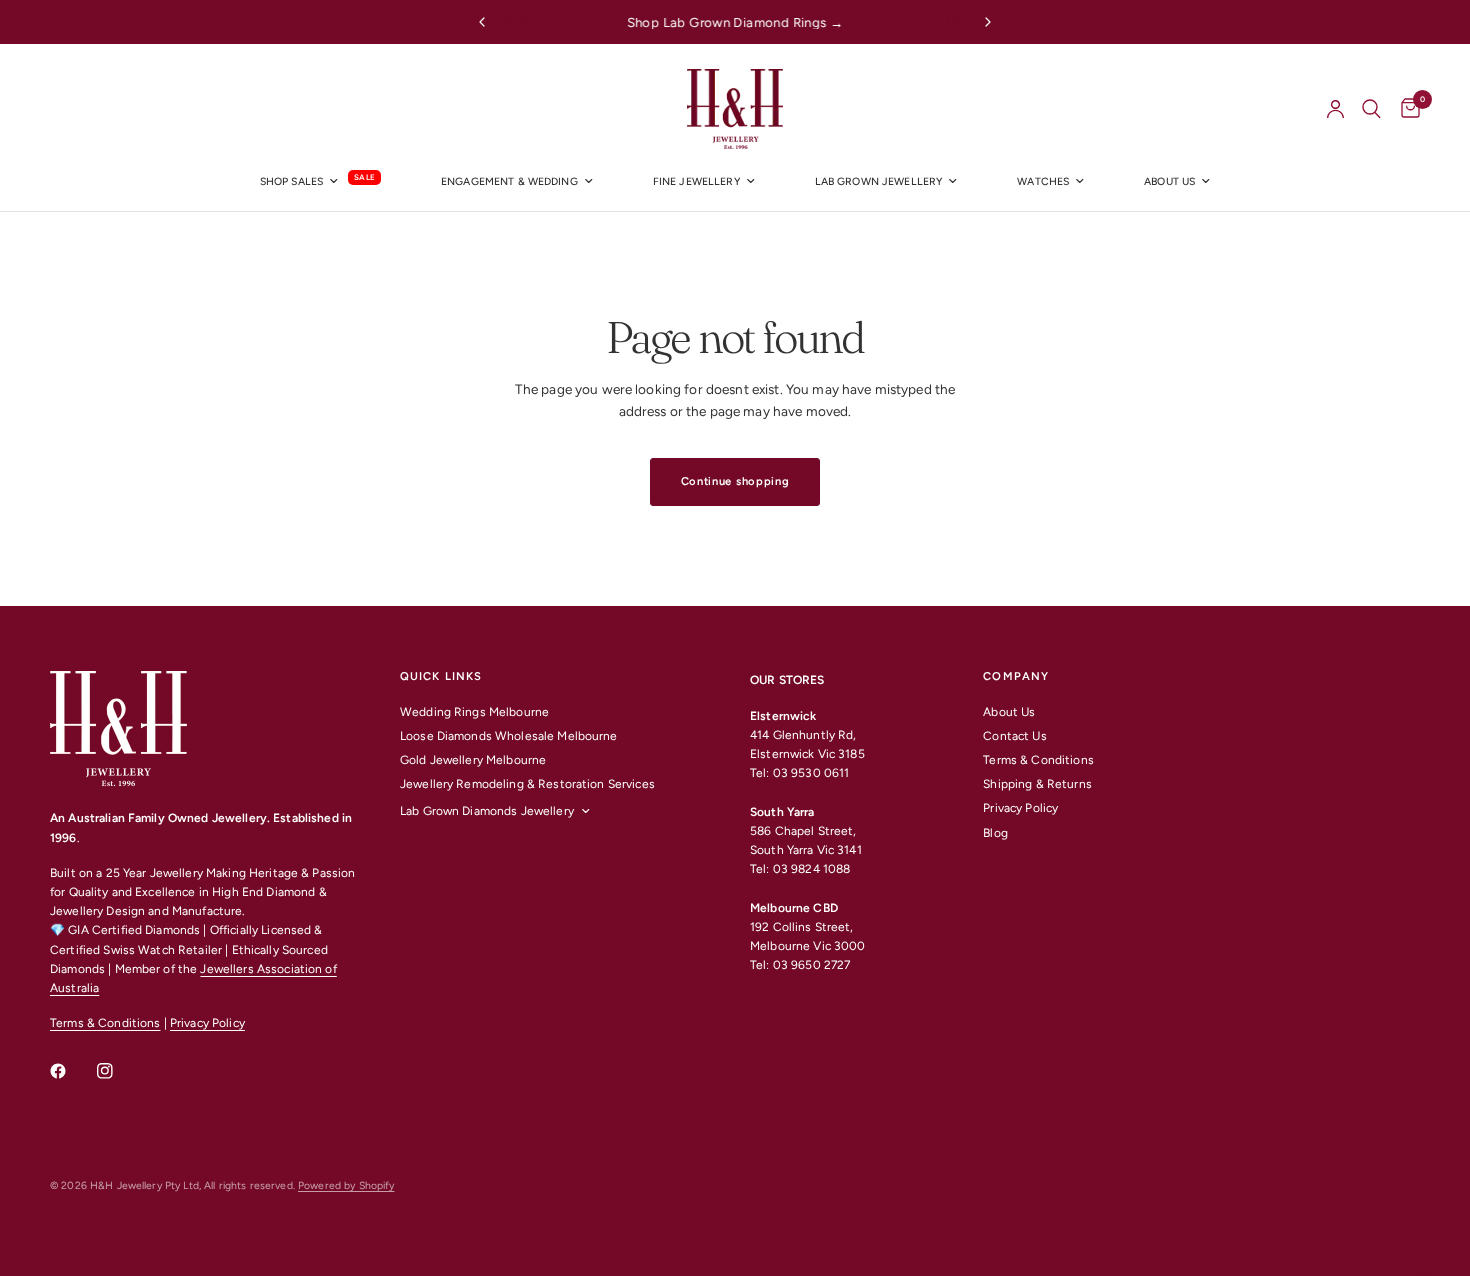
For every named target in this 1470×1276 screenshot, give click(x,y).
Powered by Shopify (346, 1185)
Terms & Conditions (105, 1023)
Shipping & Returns (1037, 784)
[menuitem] (320, 182)
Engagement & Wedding (509, 181)
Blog (995, 833)
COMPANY (1016, 676)
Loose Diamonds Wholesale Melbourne (509, 736)
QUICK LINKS (441, 676)
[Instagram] (119, 1071)
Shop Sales (291, 181)
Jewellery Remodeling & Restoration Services (527, 784)
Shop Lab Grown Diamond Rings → (735, 22)
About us (1169, 181)
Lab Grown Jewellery (879, 181)
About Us (1009, 712)
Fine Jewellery (696, 181)
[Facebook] (72, 1071)
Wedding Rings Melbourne (474, 712)
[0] (1405, 109)
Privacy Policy (207, 1023)
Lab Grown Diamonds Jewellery (487, 811)
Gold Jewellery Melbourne (473, 760)
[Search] (1371, 109)
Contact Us (1014, 736)
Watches (1043, 181)
